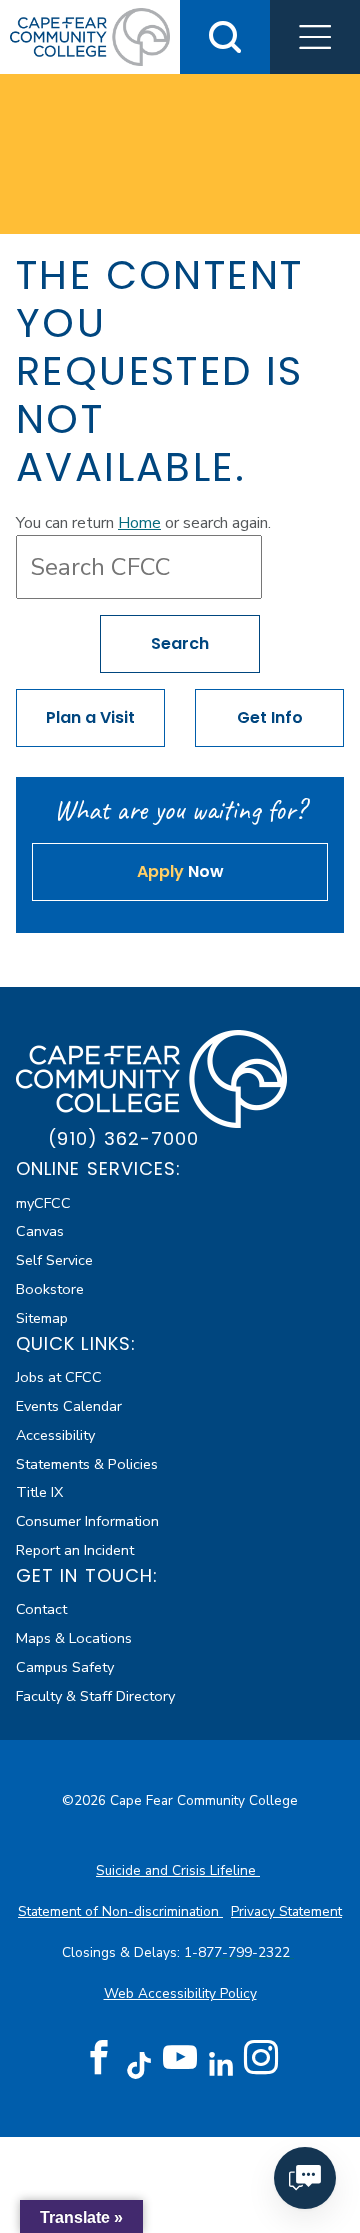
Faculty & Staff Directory (95, 1696)
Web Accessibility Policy (180, 1993)
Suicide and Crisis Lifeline (178, 1870)
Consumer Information (87, 1521)
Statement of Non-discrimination (120, 1911)
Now (180, 871)
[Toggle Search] (225, 37)
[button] (315, 37)
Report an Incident (75, 1550)
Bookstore (50, 1289)
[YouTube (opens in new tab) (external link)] (180, 2058)
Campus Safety (65, 1667)
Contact (41, 1609)
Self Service (54, 1260)
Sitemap (42, 1318)
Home (139, 523)
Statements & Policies (87, 1464)
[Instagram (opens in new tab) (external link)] (261, 2058)
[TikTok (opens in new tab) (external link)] (139, 2064)
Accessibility (55, 1435)
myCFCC (43, 1203)
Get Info (270, 717)
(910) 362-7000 (123, 1138)
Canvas (40, 1231)
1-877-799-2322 (239, 1952)
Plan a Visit (90, 717)
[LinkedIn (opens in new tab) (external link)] (220, 2064)
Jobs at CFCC (59, 1377)
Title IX (39, 1492)
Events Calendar (69, 1406)
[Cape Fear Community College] (90, 36)
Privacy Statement (286, 1911)
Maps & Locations (74, 1638)
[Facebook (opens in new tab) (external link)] (99, 2058)
